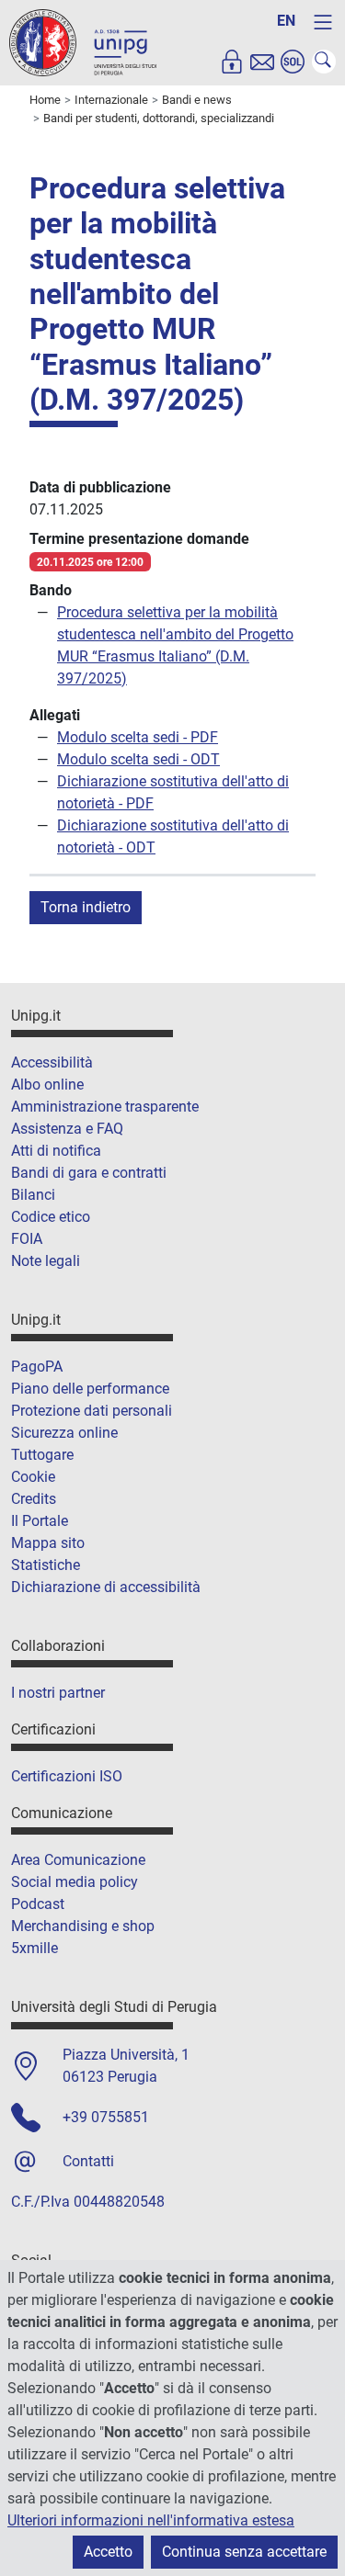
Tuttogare (42, 1455)
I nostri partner (58, 1693)
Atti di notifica (56, 1151)
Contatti (88, 2161)
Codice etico (51, 1217)
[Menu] (323, 22)
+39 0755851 (106, 2117)
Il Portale (40, 1521)
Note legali (46, 1261)
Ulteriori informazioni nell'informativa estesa (151, 2520)
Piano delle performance (90, 1389)
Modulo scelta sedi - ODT (138, 759)
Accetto (108, 2552)
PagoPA (37, 1367)
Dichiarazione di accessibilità (106, 1587)
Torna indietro (86, 907)
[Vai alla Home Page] (83, 42)
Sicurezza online (64, 1433)
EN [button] (286, 21)
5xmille (34, 1948)
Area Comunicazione (78, 1860)
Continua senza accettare (244, 2552)
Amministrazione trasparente (105, 1107)
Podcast (38, 1904)
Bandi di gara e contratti (89, 1173)
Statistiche (46, 1565)
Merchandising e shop (83, 1926)
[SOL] (293, 62)
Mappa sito (48, 1543)
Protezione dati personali (92, 1411)
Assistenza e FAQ (67, 1129)
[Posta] (262, 62)
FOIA (27, 1239)
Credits (34, 1499)
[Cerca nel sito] (324, 62)
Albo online (47, 1085)
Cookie (33, 1477)
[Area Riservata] (232, 62)
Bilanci (33, 1195)
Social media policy (75, 1882)
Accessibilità (52, 1062)
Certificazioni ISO (67, 1776)
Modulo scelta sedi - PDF (138, 737)
